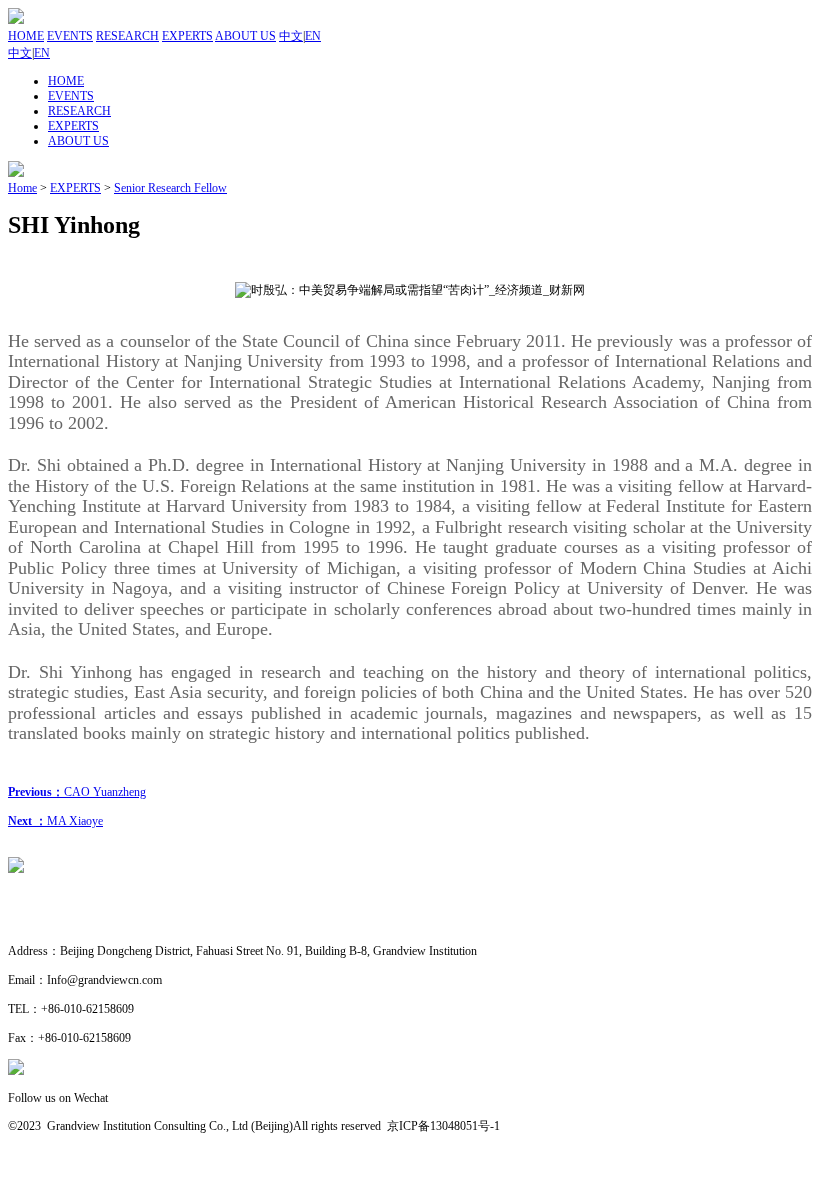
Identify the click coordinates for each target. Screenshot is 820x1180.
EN (313, 36)
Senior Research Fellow (170, 188)
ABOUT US (245, 36)
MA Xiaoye (55, 821)
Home (22, 188)
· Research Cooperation (65, 923)
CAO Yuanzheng (77, 792)
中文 (291, 36)
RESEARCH (127, 36)
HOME (26, 36)
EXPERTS (187, 36)
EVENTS (70, 36)
